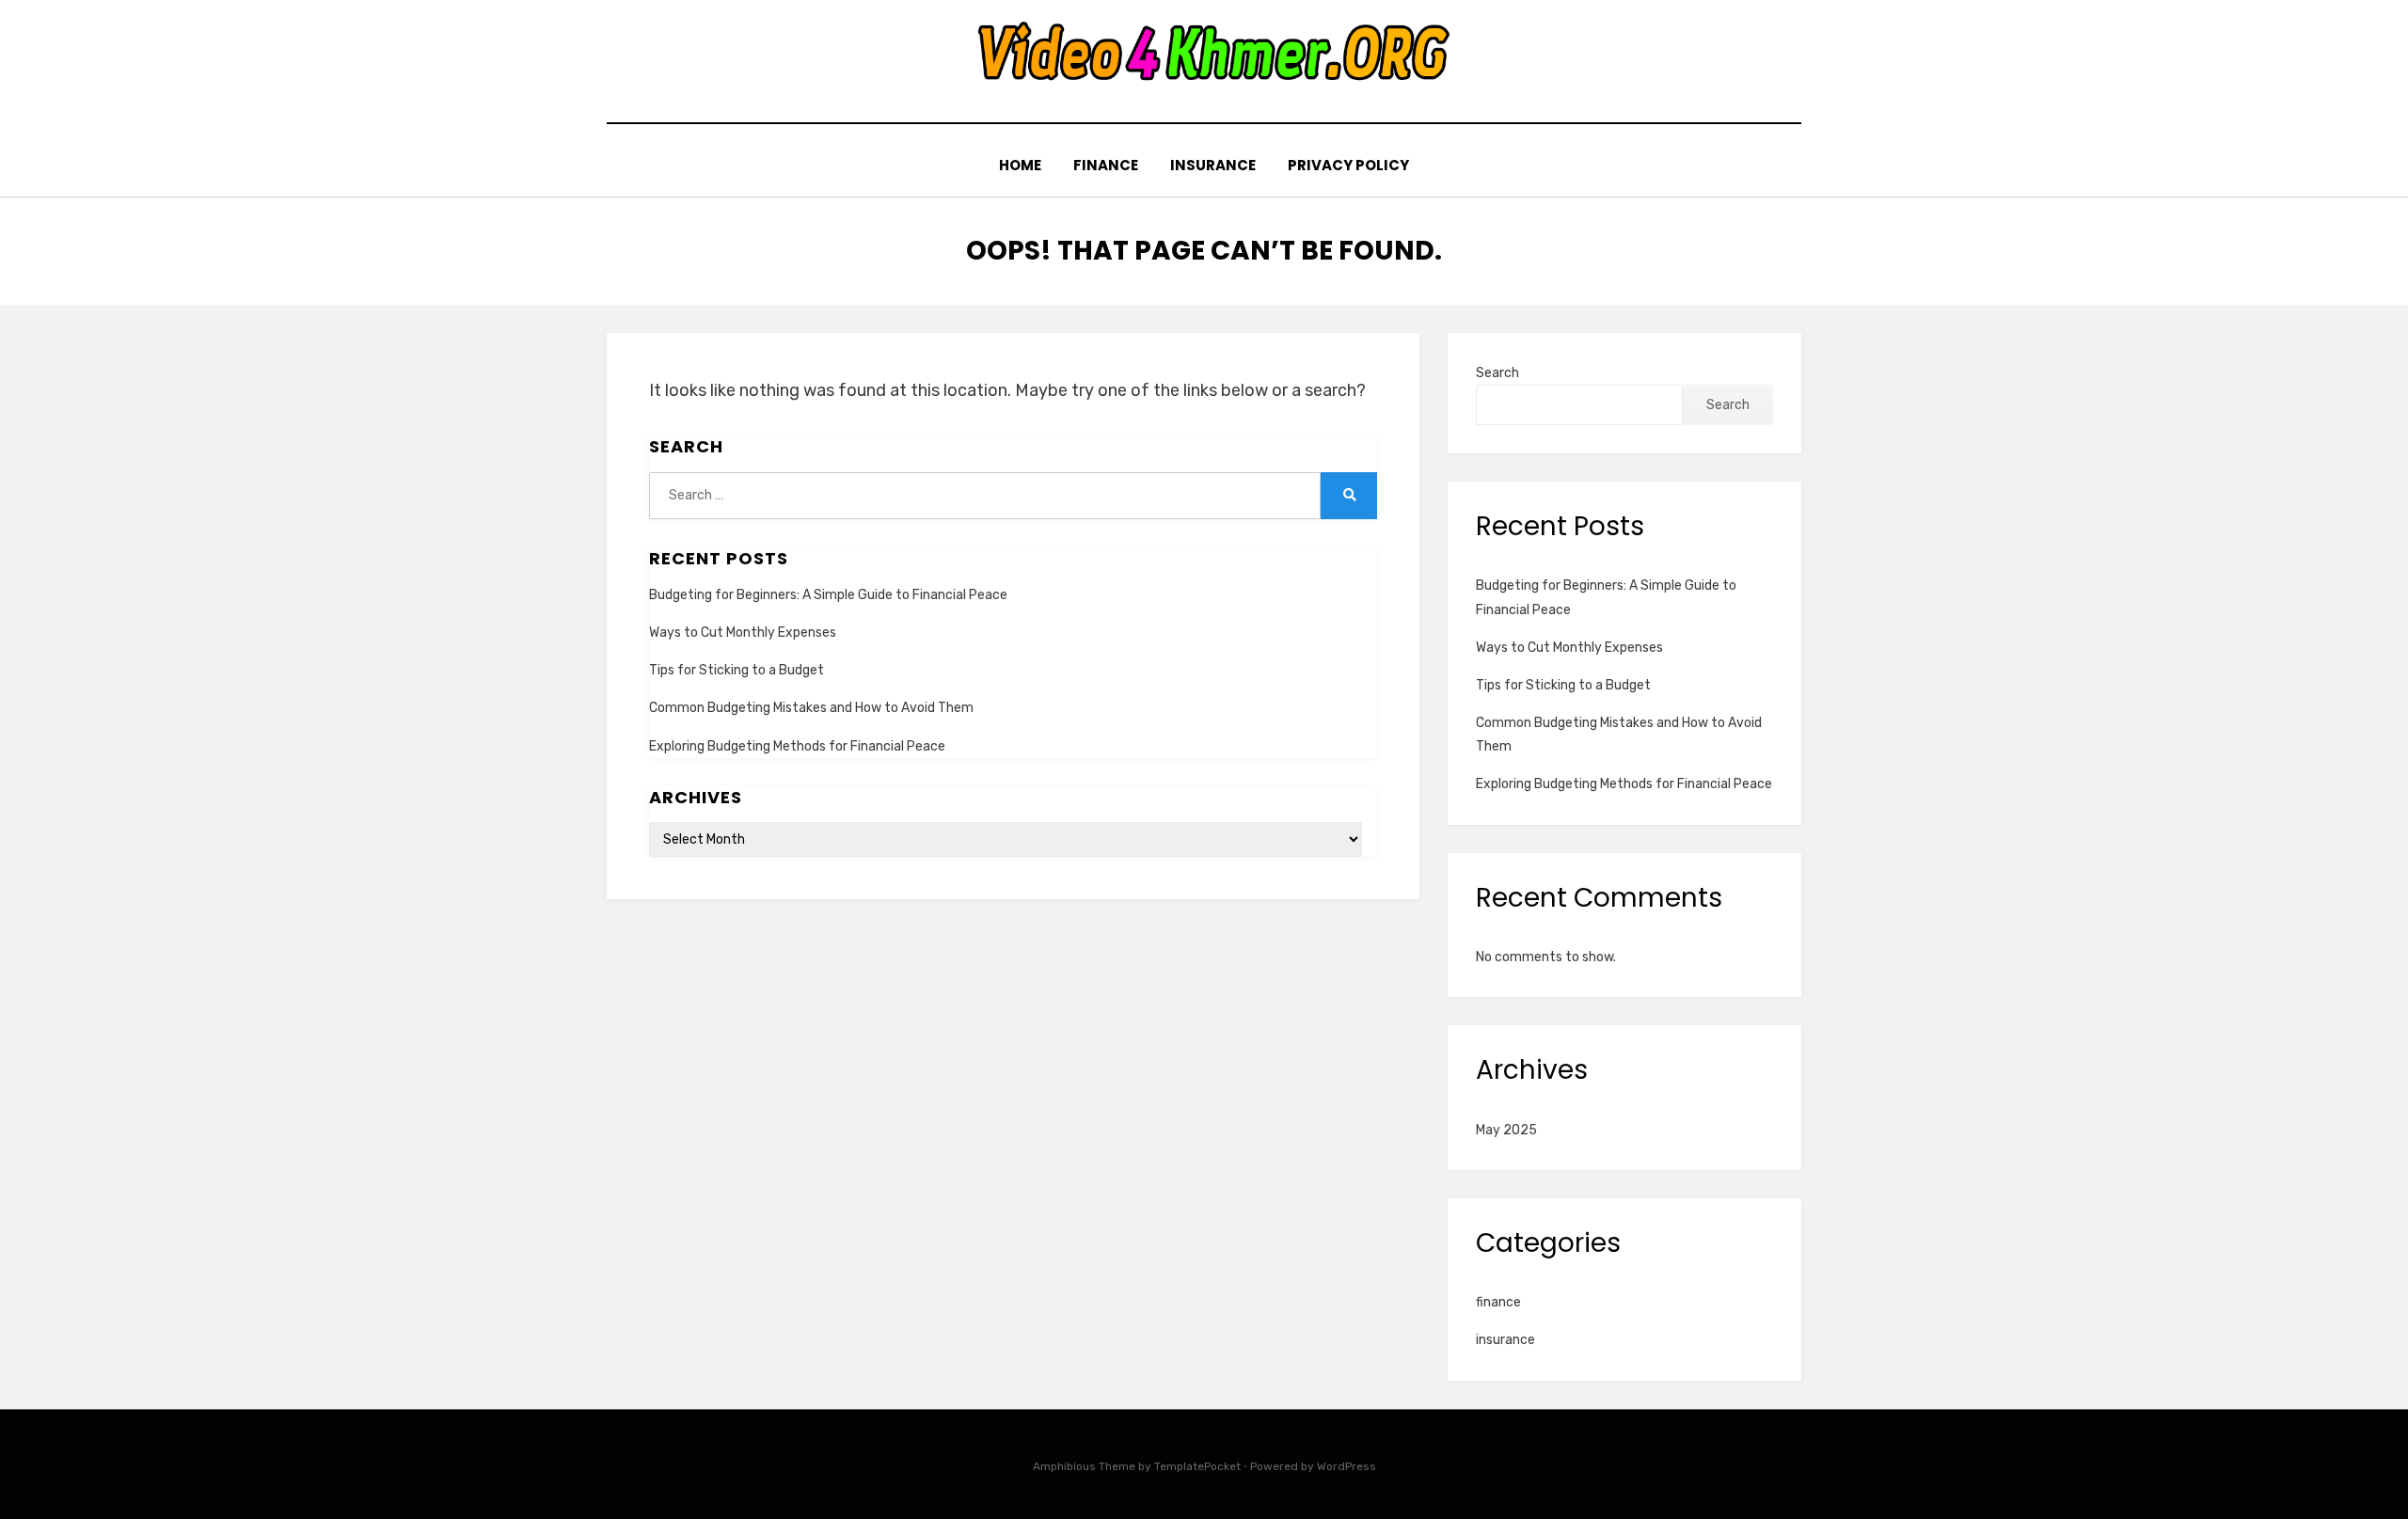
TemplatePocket (1197, 1466)
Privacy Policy (1348, 165)
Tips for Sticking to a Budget (737, 670)
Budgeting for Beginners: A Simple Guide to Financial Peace (828, 595)
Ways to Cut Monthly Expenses (743, 633)
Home (1020, 165)
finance (1106, 165)
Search (1497, 373)
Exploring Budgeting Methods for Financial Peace (797, 746)
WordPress (1347, 1466)
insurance (1213, 165)
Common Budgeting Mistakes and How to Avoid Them (811, 708)
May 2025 (1506, 1130)
